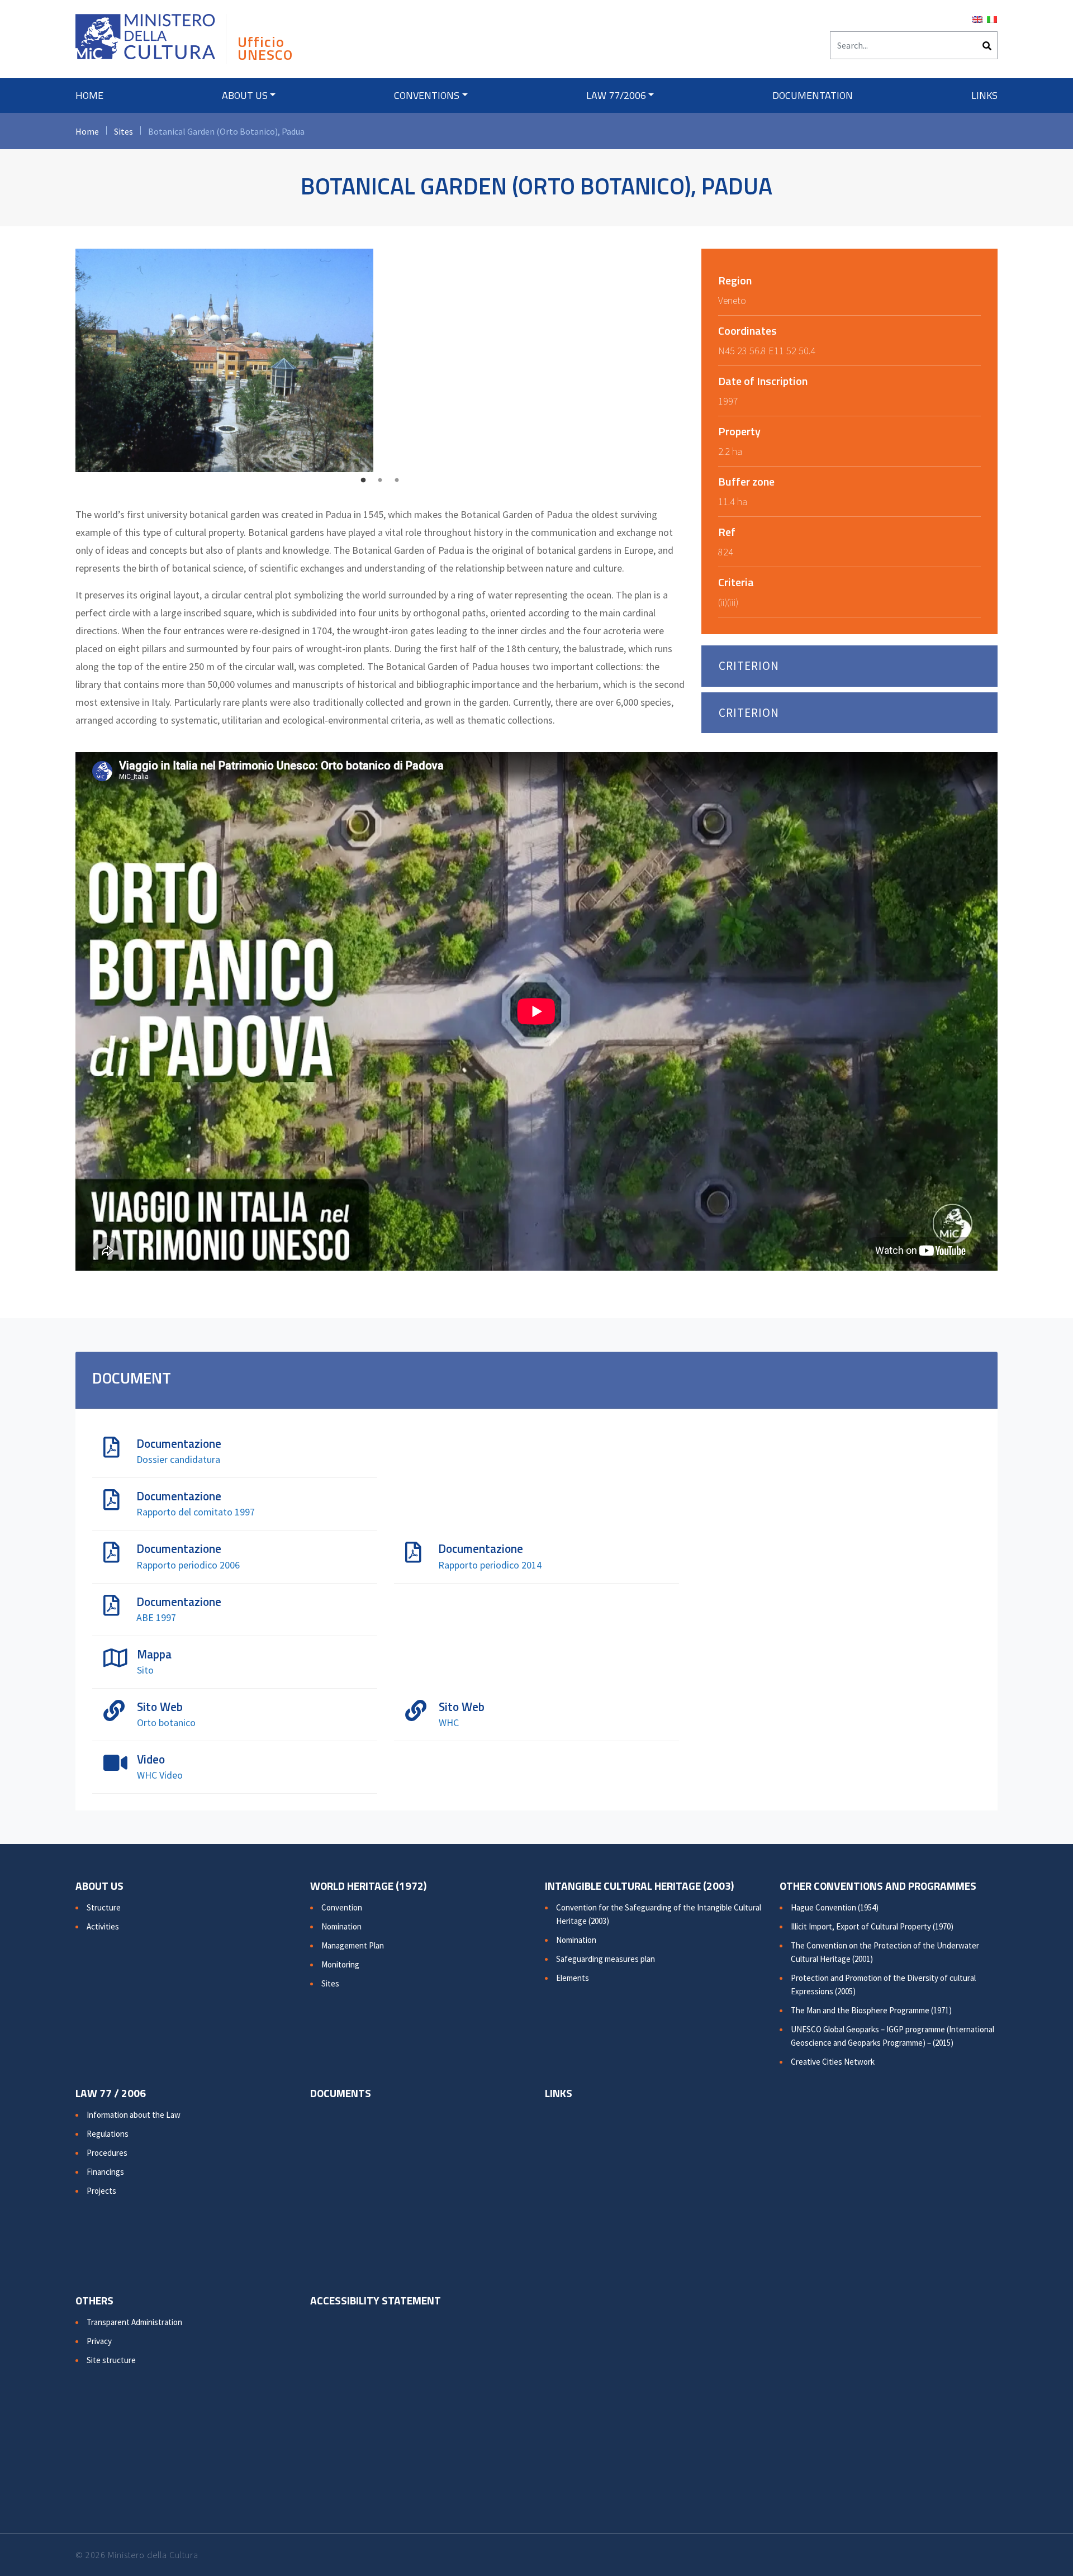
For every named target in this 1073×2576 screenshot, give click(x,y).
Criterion (749, 666)
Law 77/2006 (616, 95)
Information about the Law (134, 2115)
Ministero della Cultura (153, 2555)
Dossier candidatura (178, 1459)
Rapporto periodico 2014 (490, 1565)
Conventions (427, 95)
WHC (449, 1722)
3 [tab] (397, 481)
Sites (124, 131)
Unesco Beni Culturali (145, 42)
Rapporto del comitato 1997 (196, 1512)
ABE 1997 (156, 1617)
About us (245, 95)
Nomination (341, 1926)
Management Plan (353, 1945)
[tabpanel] (380, 360)
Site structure (111, 2360)
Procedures (107, 2153)
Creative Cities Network (833, 2062)
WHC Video (160, 1775)
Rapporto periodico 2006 (188, 1565)
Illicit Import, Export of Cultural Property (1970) (872, 1926)
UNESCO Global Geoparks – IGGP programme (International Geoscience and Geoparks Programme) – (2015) (892, 2036)
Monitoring (340, 1964)
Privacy (99, 2341)
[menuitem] (977, 18)
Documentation (813, 95)
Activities (103, 1926)
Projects (101, 2191)
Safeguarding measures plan (606, 1959)
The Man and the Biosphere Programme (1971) (871, 2010)
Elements (573, 1978)
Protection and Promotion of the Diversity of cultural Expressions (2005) (883, 1985)
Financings (105, 2172)
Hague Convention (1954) (835, 1907)
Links (984, 95)
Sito (145, 1670)
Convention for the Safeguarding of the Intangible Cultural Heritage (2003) (659, 1914)
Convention (342, 1907)
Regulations (108, 2134)
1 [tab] (363, 481)
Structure (104, 1907)
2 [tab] (380, 481)
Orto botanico (166, 1722)
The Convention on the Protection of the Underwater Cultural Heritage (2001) (885, 1952)
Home (89, 95)
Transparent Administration (134, 2322)
